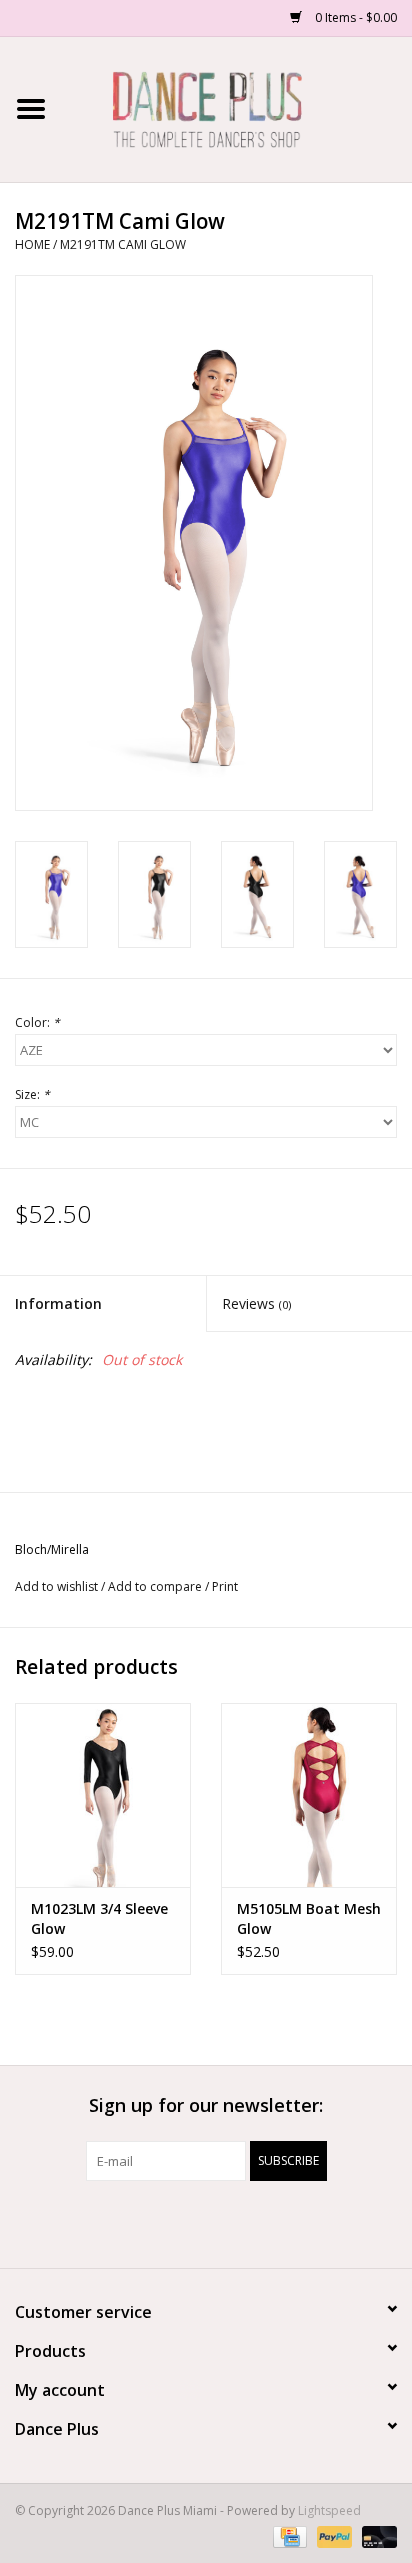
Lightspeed (329, 2510)
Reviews (256, 1303)
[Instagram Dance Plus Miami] (224, 2222)
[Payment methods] (288, 2535)
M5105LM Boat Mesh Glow (309, 1918)
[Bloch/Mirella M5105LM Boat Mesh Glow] (309, 1795)
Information (58, 1303)
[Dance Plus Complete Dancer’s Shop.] (237, 107)
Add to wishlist (56, 1586)
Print (225, 1586)
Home (32, 244)
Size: (32, 1094)
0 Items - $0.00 (354, 17)
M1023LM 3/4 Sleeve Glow (99, 1918)
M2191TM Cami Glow (123, 244)
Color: (37, 1022)
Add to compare (156, 1586)
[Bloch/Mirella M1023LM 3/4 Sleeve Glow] (103, 1795)
